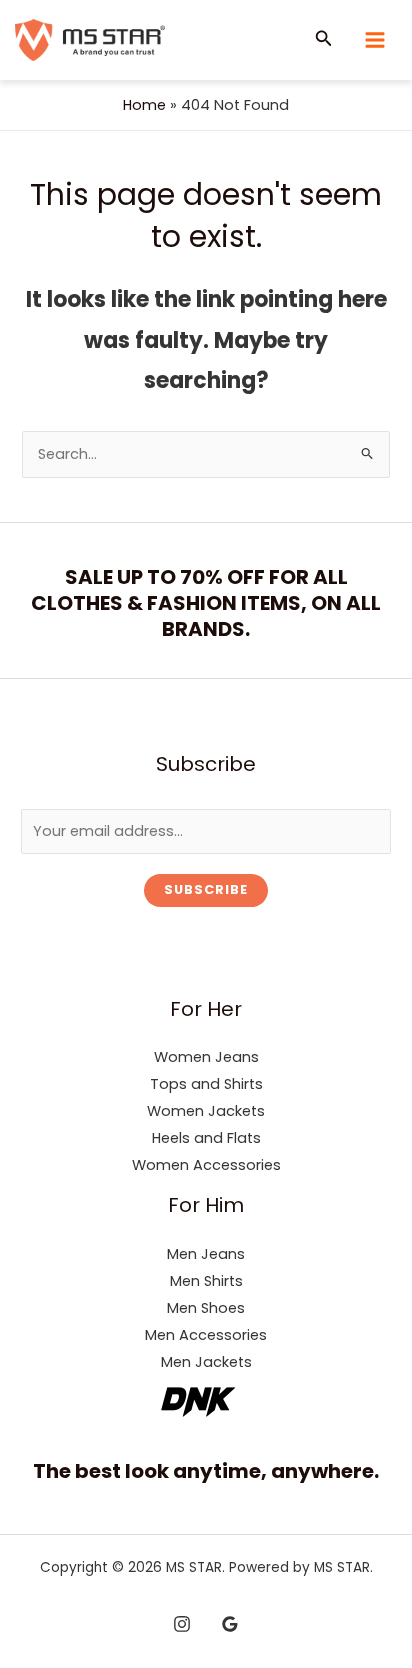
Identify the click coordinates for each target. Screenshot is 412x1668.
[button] (324, 40)
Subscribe (206, 889)
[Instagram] (182, 1624)
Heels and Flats (206, 1138)
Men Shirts (206, 1281)
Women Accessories (206, 1165)
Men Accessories (206, 1335)
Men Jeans (206, 1254)
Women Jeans (206, 1057)
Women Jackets (206, 1111)
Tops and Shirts (206, 1084)
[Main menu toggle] (375, 40)
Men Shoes (206, 1308)
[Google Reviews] (230, 1624)
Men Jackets (206, 1362)
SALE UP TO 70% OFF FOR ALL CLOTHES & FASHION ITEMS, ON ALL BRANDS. (206, 603)
